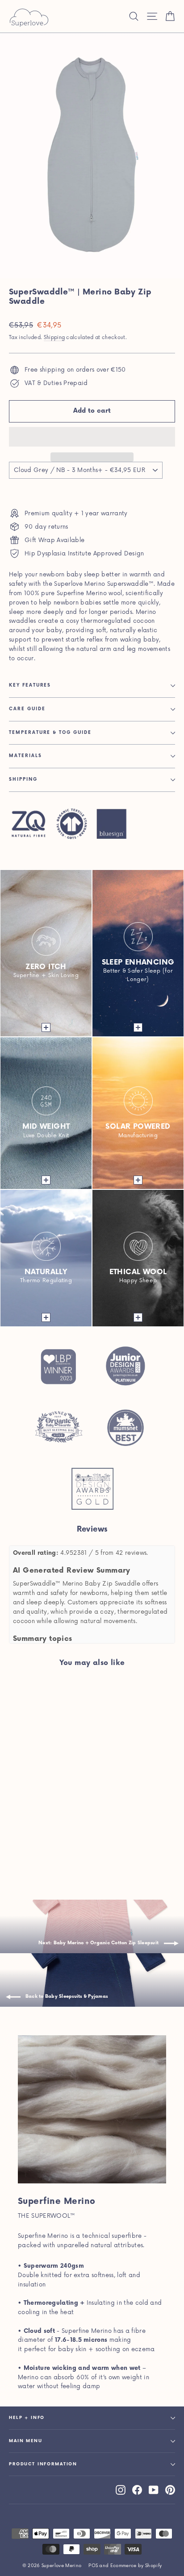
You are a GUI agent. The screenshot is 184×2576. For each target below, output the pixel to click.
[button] (92, 437)
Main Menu (26, 2441)
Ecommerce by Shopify (136, 2566)
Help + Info (27, 2418)
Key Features (30, 685)
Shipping (54, 338)
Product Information (43, 2464)
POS (93, 2566)
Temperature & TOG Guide (50, 733)
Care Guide (27, 709)
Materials (25, 756)
